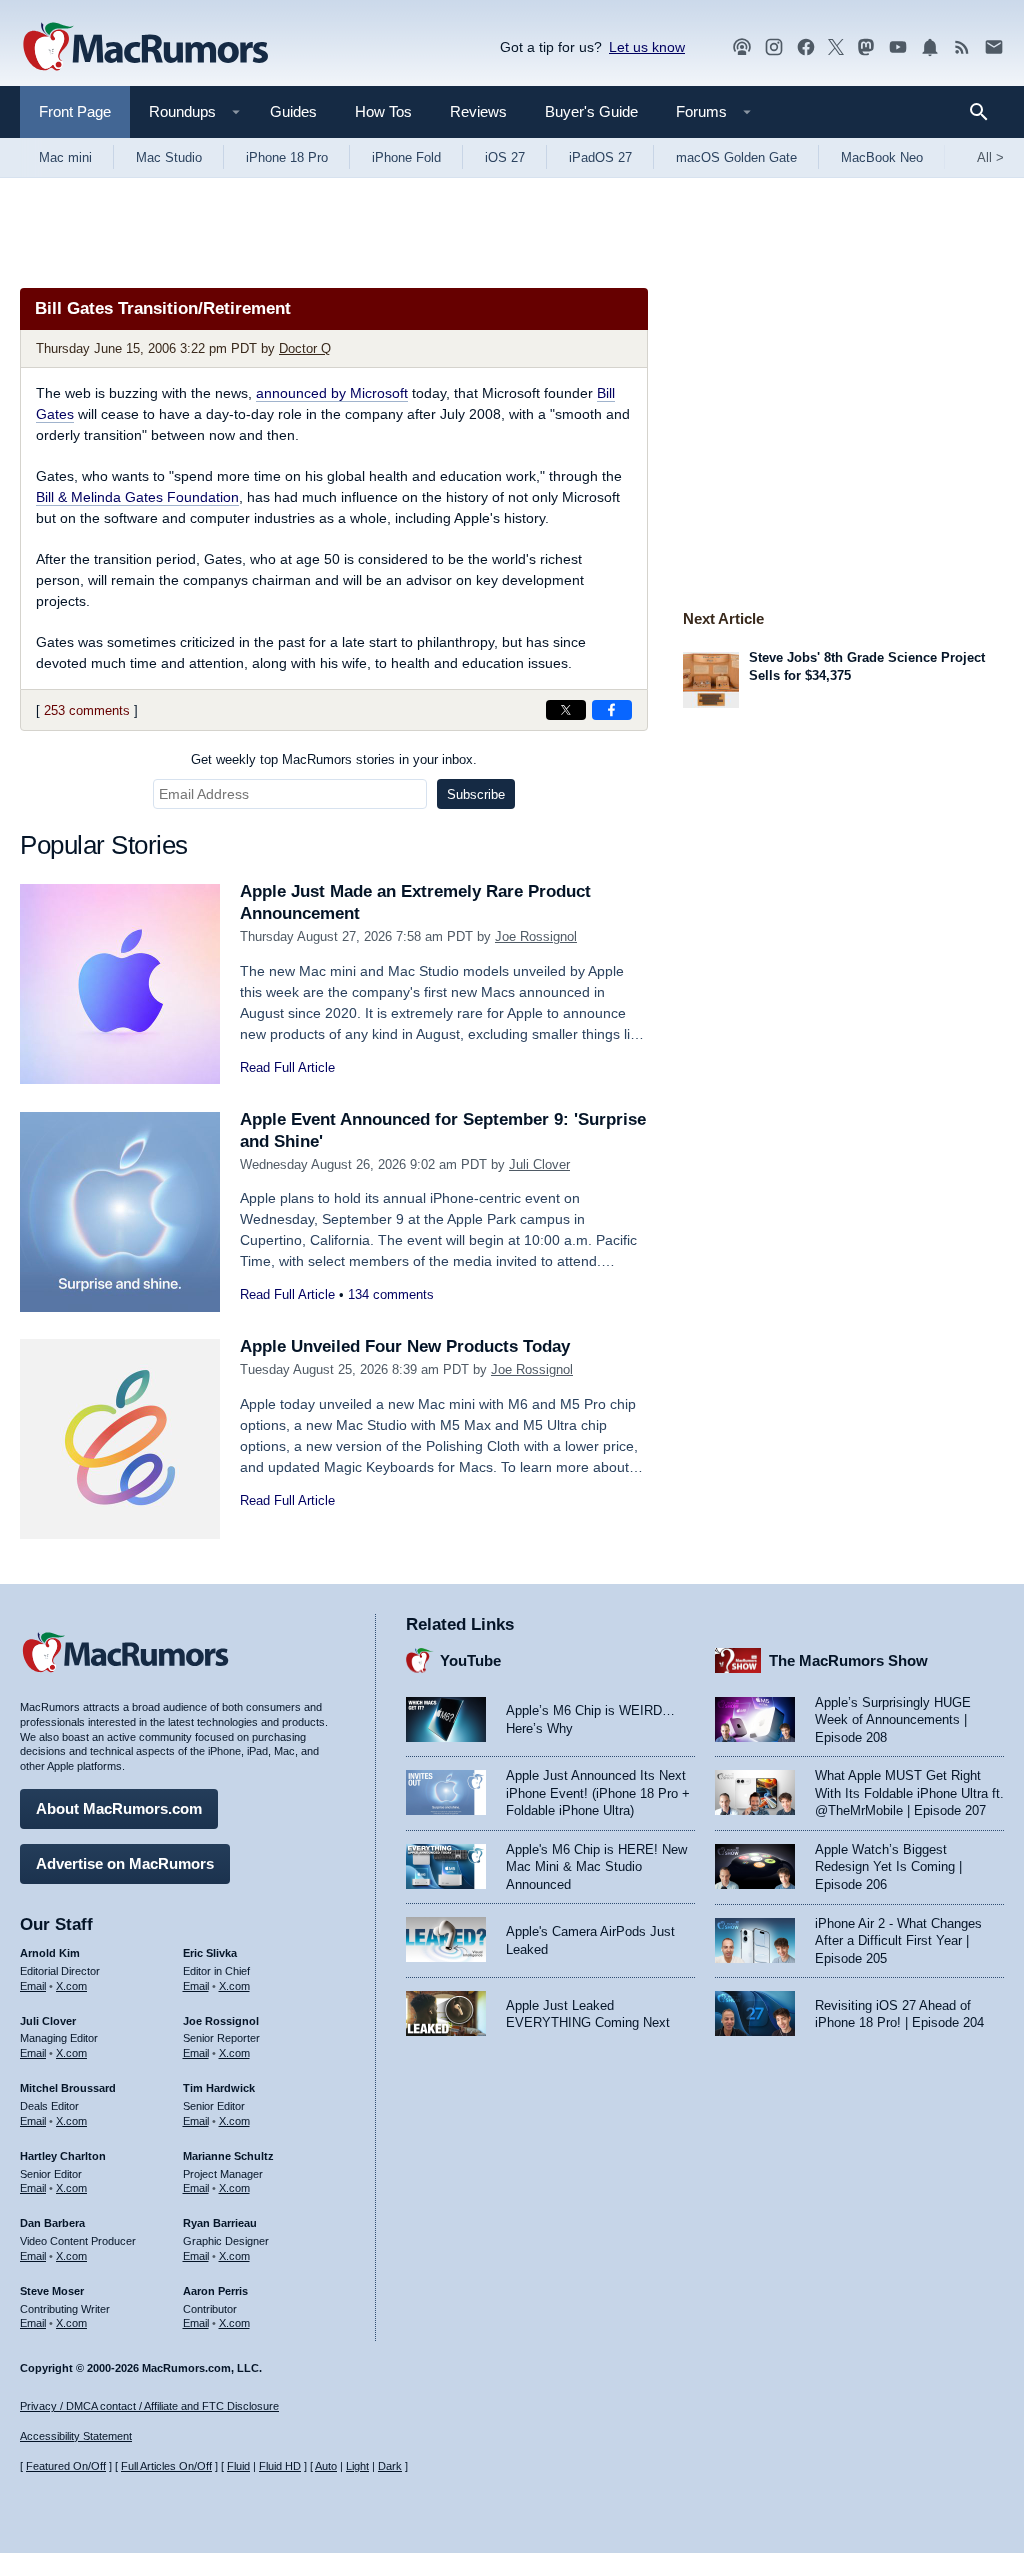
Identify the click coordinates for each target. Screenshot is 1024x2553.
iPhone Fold (406, 157)
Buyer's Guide (591, 111)
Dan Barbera (52, 2223)
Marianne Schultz (228, 2156)
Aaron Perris (215, 2291)
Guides (293, 111)
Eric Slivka (210, 1953)
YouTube (470, 1660)
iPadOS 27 (600, 157)
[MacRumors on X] (836, 47)
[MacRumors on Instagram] (774, 47)
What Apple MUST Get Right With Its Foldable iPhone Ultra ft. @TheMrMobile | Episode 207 (909, 1793)
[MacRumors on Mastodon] (866, 47)
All (990, 157)
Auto (326, 2466)
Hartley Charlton (63, 2156)
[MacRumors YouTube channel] (898, 47)
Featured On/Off (66, 2466)
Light (357, 2466)
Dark (390, 2466)
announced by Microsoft (332, 393)
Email (33, 1986)
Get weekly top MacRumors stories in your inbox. (334, 759)
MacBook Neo (882, 157)
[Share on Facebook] (612, 710)
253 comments (87, 710)
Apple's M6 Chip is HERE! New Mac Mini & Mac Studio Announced (596, 1867)
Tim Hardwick (219, 2088)
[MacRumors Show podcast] (742, 47)
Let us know (647, 47)
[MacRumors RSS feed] (962, 47)
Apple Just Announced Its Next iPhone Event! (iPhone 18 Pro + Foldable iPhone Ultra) (598, 1793)
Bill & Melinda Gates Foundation (137, 497)
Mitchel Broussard (68, 2088)
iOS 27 (505, 157)
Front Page (75, 111)
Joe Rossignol (536, 936)
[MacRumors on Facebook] (806, 47)
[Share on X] (566, 710)
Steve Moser (52, 2291)
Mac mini (65, 157)
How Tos (383, 111)
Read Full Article (287, 1067)
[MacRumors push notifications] (930, 47)
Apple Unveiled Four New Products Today (405, 1346)
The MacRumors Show (848, 1660)
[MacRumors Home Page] (145, 48)
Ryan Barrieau (220, 2223)
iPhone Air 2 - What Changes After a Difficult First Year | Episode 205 (898, 1941)
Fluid (238, 2466)
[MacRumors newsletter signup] (994, 47)
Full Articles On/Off (166, 2466)
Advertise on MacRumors (125, 1863)
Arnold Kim (50, 1953)
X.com (71, 1986)
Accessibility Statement (76, 2436)
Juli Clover (539, 1164)
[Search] (985, 112)
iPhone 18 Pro (287, 157)
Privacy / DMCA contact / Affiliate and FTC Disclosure (149, 2406)
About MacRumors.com (119, 1808)
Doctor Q (305, 348)
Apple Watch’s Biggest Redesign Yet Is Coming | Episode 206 (888, 1867)
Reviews (478, 111)
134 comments (391, 1294)
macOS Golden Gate (736, 157)
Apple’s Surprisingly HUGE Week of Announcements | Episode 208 (893, 1720)
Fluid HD (280, 2466)
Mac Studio (169, 157)
